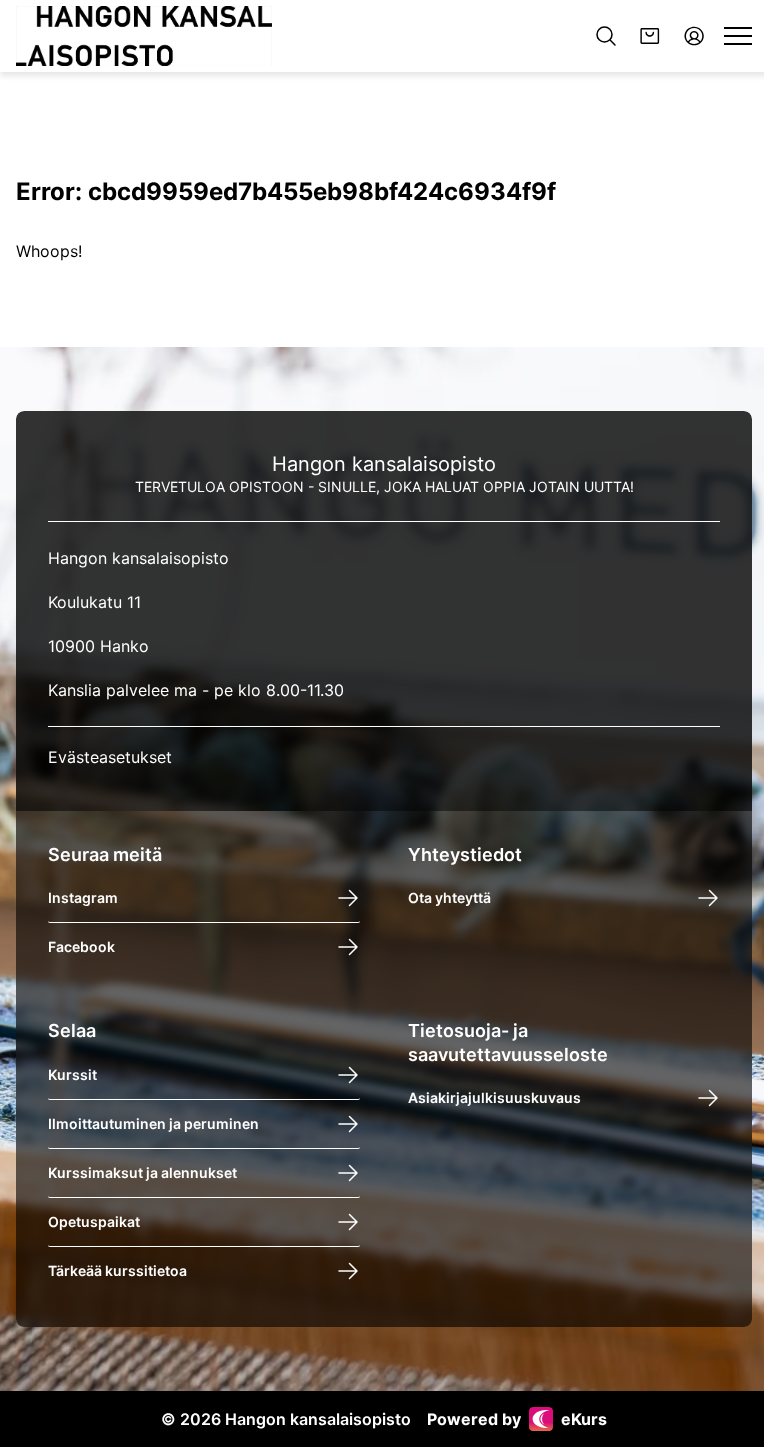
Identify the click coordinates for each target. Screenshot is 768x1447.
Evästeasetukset (110, 757)
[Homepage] (144, 36)
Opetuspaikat (94, 1221)
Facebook (81, 947)
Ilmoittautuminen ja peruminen (153, 1123)
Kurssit (72, 1074)
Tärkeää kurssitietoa (117, 1270)
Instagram (83, 898)
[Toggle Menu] (738, 36)
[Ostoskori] (650, 36)
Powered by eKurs (517, 1419)
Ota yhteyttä (449, 898)
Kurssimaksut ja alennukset (142, 1172)
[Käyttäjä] (694, 36)
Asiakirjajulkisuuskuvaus (494, 1097)
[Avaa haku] (606, 36)
